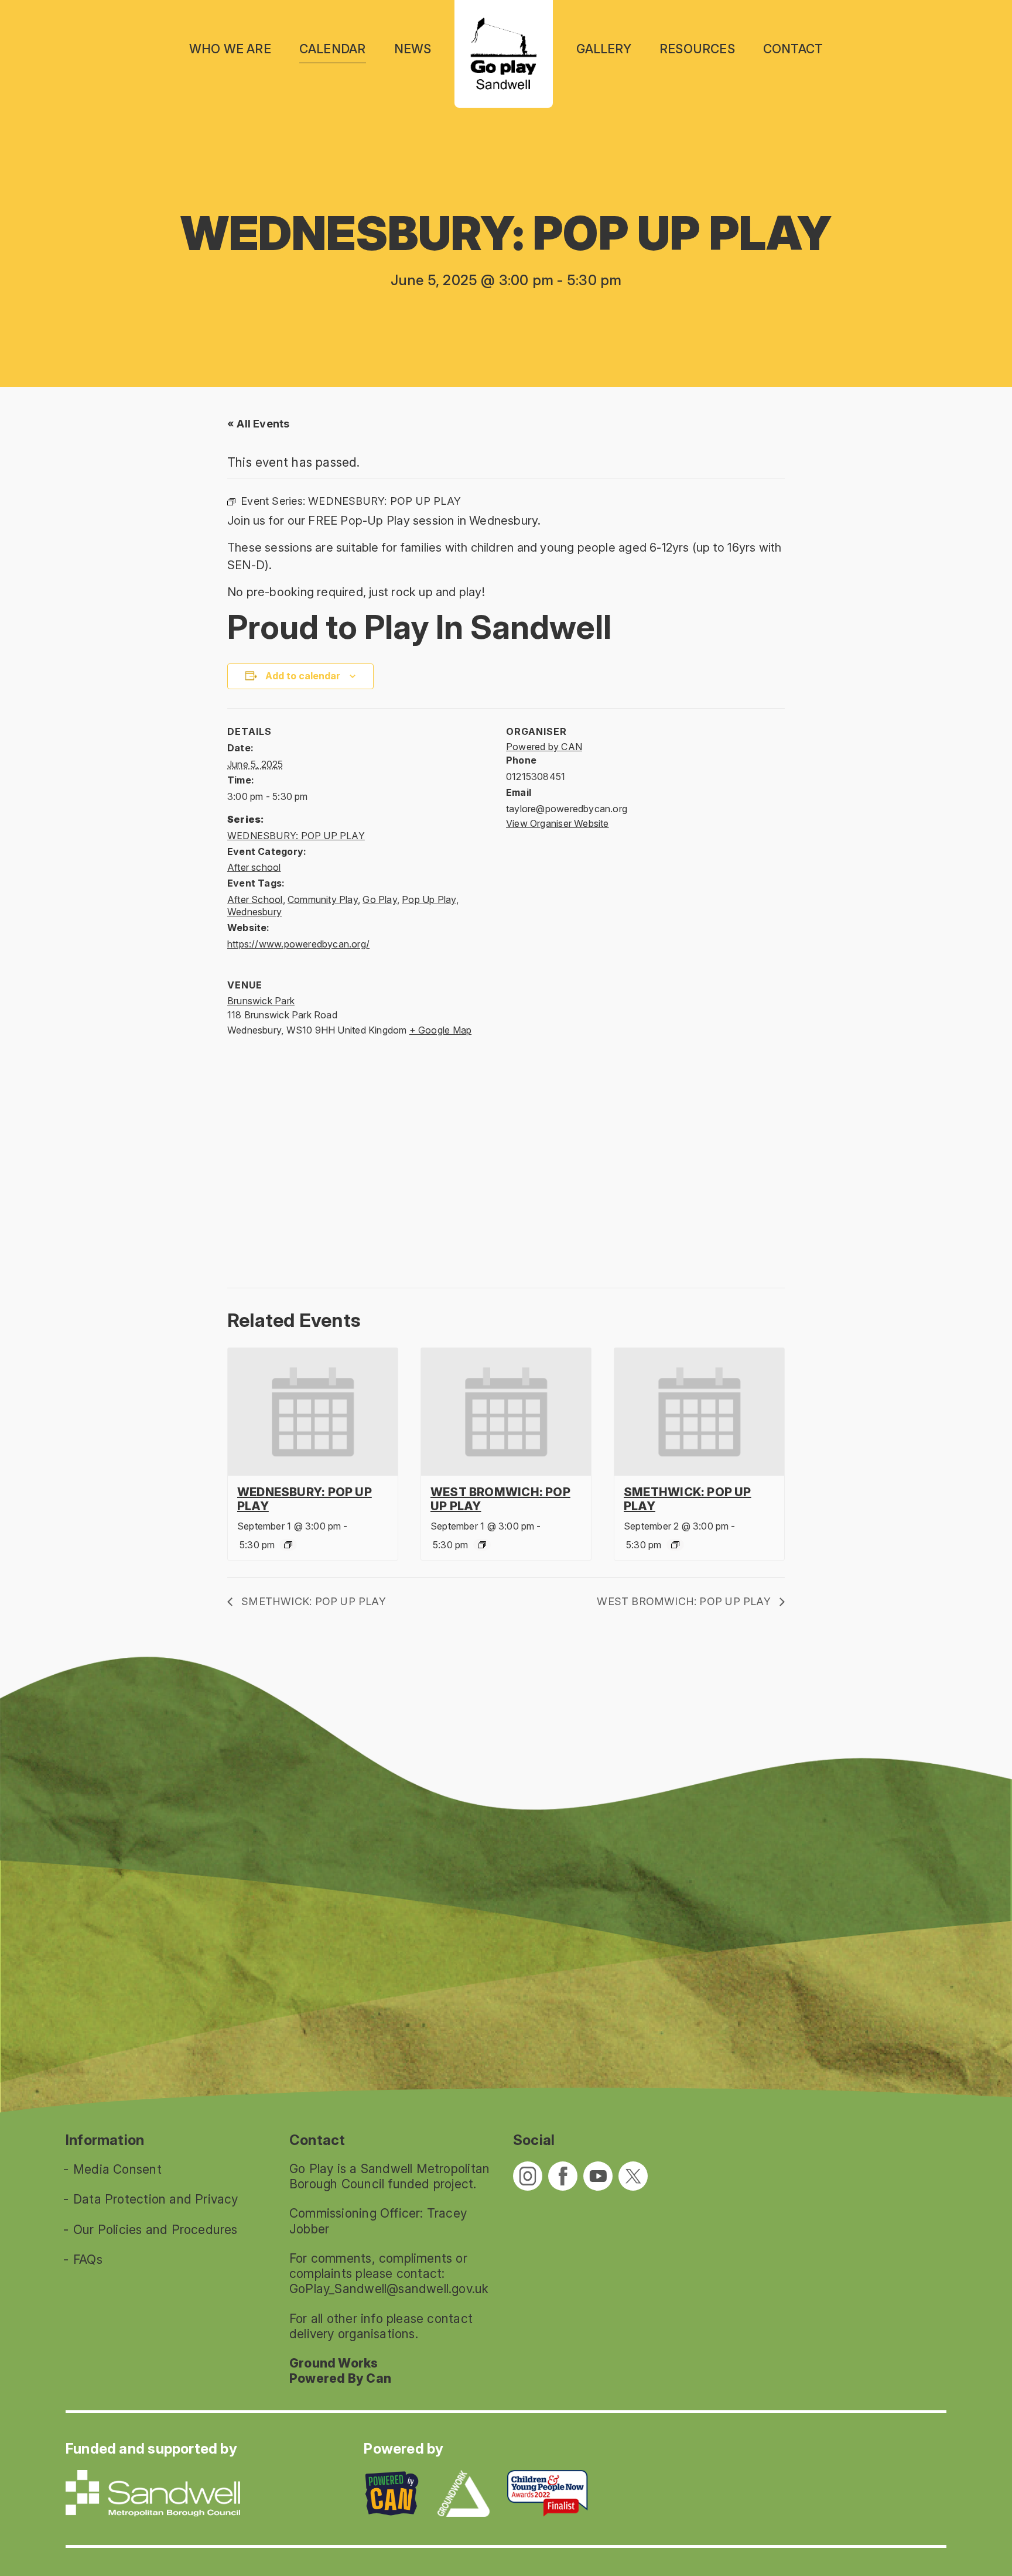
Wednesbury (254, 912)
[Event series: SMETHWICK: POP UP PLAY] (675, 1545)
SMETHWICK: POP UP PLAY (312, 1601)
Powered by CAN (544, 747)
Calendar (333, 49)
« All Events (259, 424)
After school (254, 867)
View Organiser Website (558, 823)
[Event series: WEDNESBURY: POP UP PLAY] (288, 1545)
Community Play (323, 899)
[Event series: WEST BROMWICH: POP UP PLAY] (482, 1545)
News (413, 49)
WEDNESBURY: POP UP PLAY (296, 836)
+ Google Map (441, 1030)
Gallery (604, 49)
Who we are (230, 49)
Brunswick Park (261, 1001)
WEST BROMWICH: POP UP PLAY (685, 1601)
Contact (793, 49)
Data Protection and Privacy (156, 2199)
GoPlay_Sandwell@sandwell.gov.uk (389, 2289)
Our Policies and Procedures (155, 2230)
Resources (697, 49)
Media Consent (117, 2169)
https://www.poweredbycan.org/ (298, 944)
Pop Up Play (429, 899)
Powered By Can (340, 2378)
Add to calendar (303, 676)
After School (255, 899)
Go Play (379, 899)
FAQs (88, 2259)
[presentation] (313, 1412)
